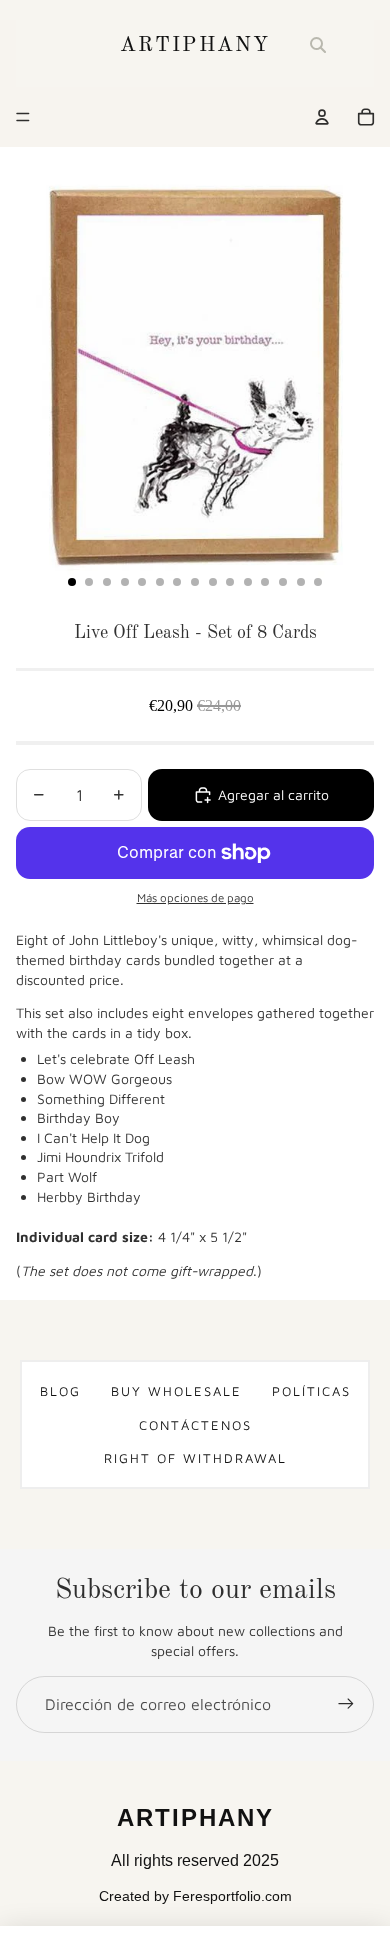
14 (301, 582)
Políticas (311, 1391)
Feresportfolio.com (232, 1896)
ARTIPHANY (195, 45)
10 (230, 582)
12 (265, 582)
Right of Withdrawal (195, 1458)
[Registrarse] (346, 1704)
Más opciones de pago (195, 897)
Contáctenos (195, 1425)
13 (283, 582)
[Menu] (23, 117)
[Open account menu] (322, 117)
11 (248, 582)
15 (318, 582)
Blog (60, 1391)
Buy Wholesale (176, 1391)
